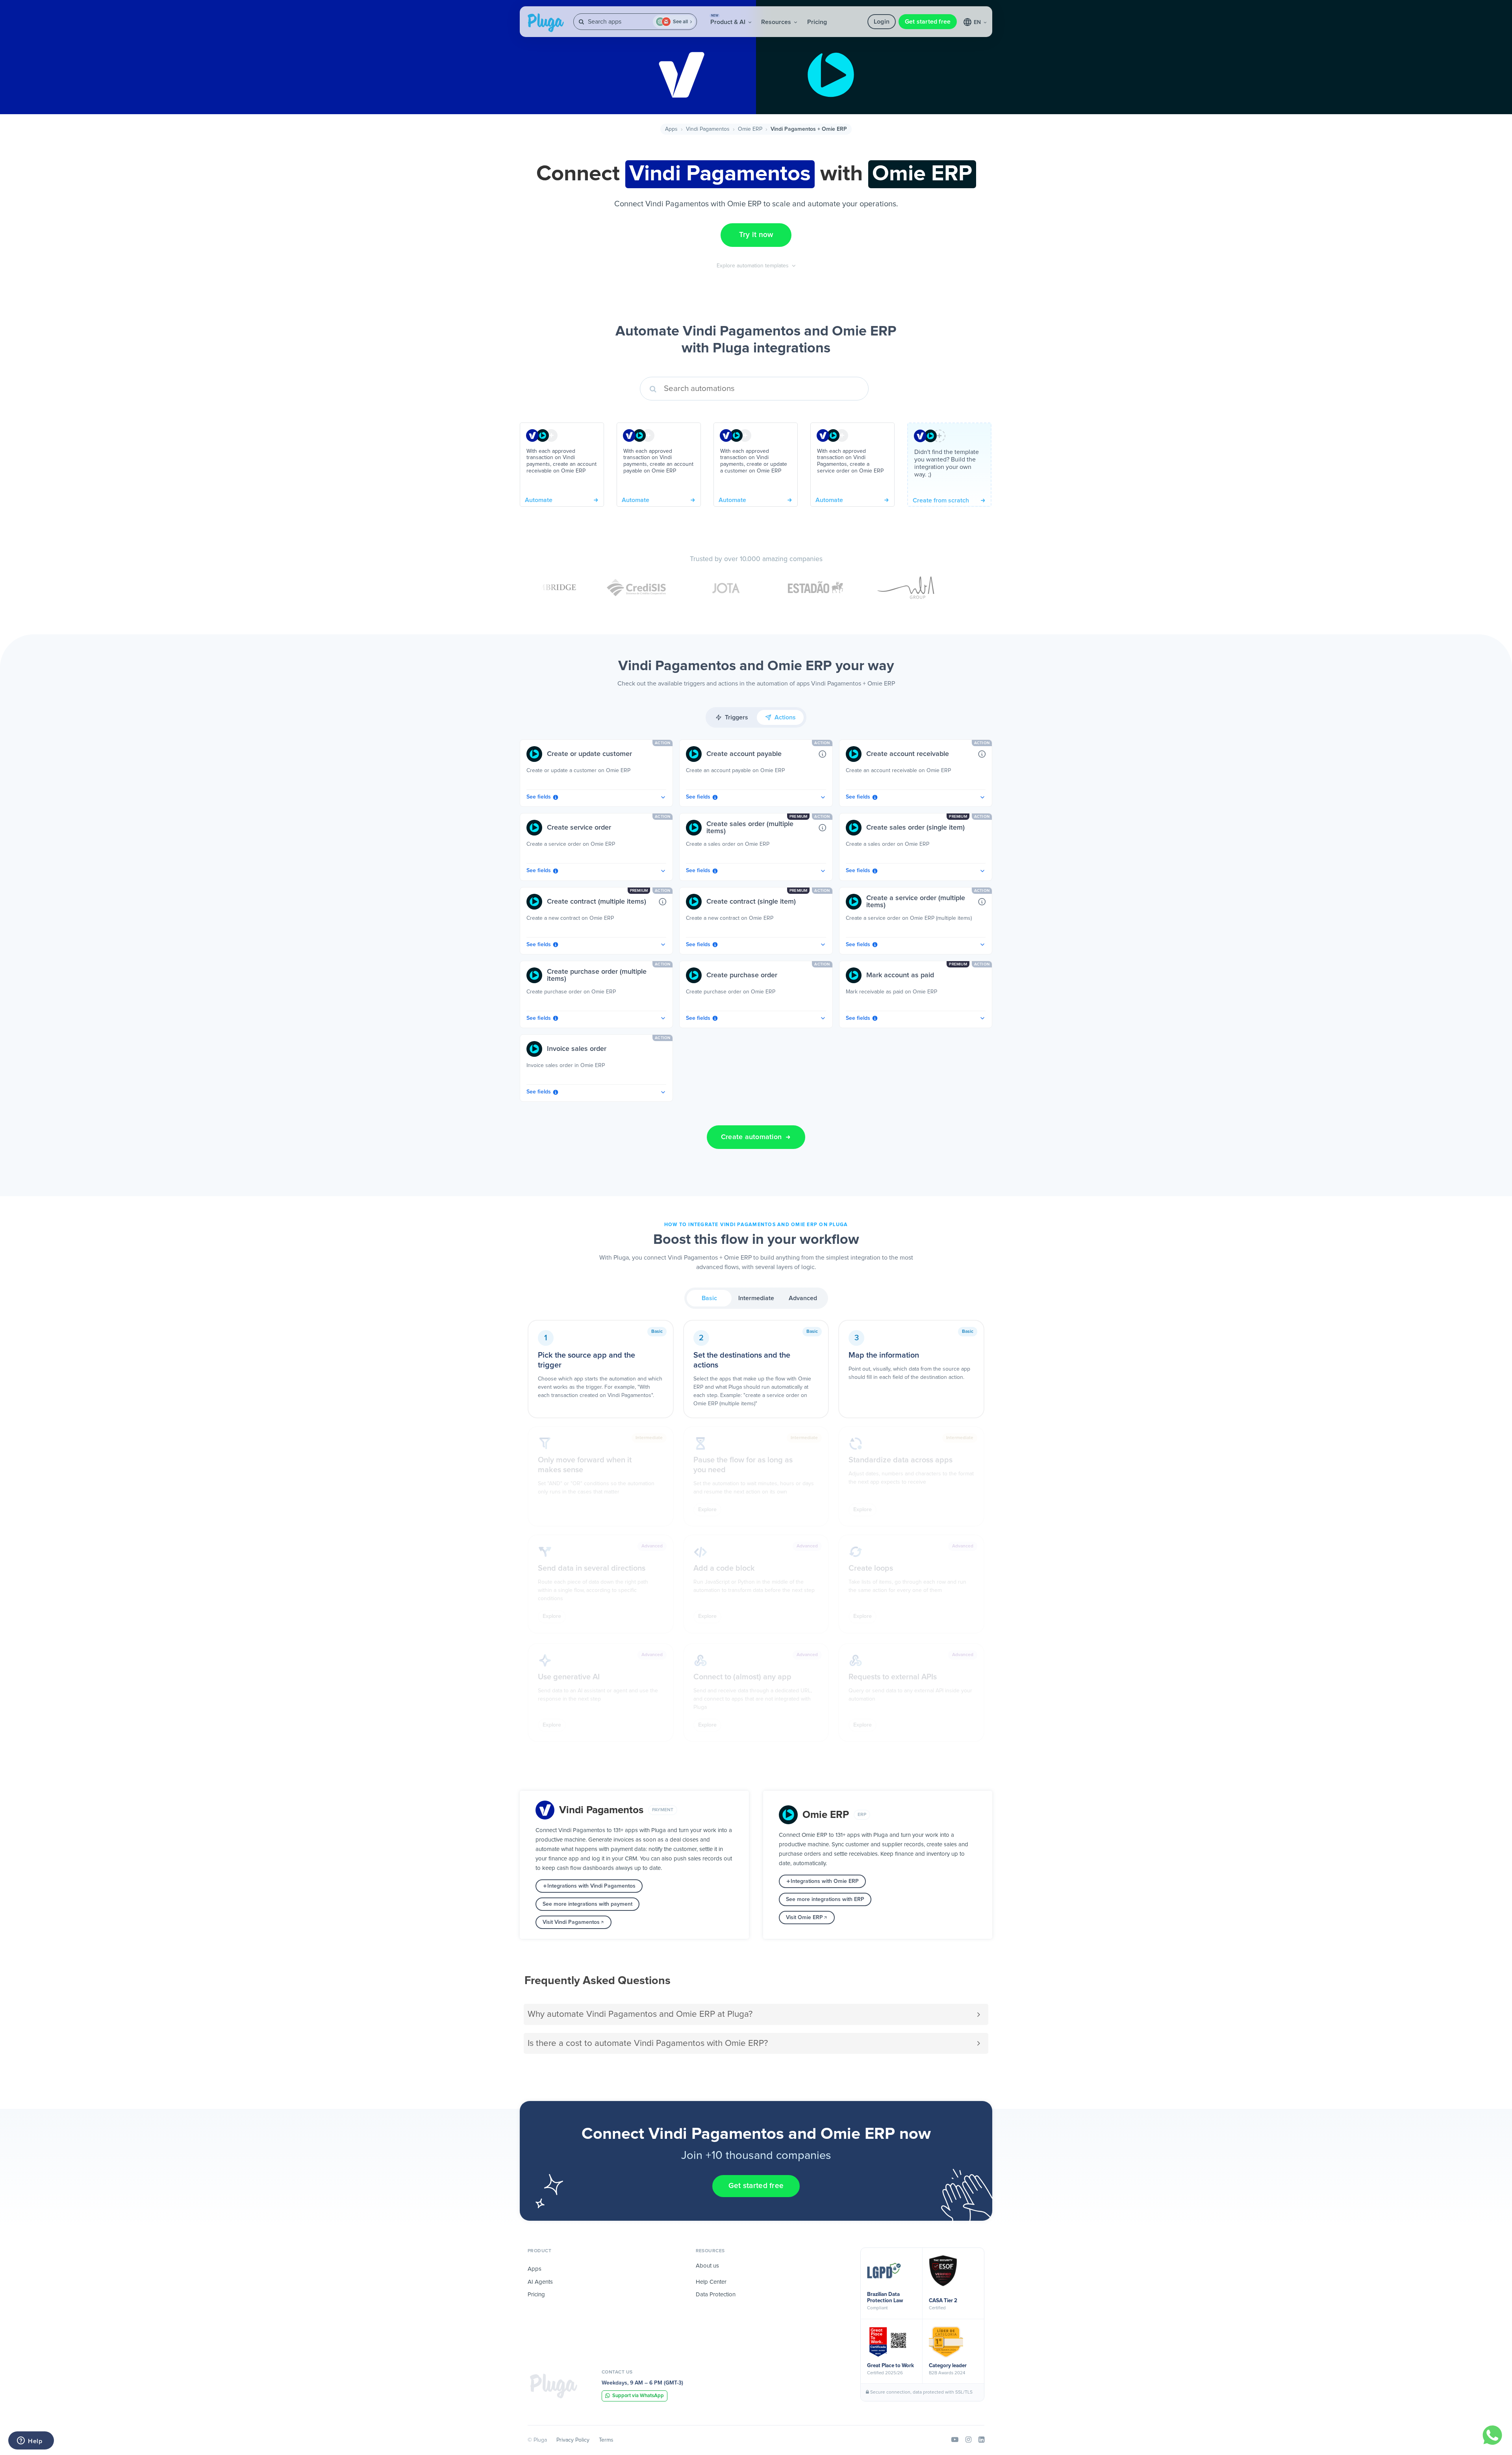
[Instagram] (968, 2440)
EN (978, 22)
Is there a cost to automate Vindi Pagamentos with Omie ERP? (648, 2043)
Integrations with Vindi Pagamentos (591, 1886)
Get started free (928, 22)
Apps (671, 129)
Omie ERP (750, 129)
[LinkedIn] (981, 2440)
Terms (606, 2440)
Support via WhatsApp (638, 2396)
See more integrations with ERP (825, 1899)
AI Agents (540, 2282)
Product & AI (729, 20)
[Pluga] (554, 2386)
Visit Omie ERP (804, 1918)
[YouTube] (955, 2440)
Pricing (817, 22)
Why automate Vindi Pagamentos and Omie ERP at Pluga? (640, 2014)
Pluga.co (546, 23)
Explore (707, 1510)
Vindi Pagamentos (708, 129)
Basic (709, 1298)
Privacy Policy (573, 2440)
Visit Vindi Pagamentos (571, 1922)
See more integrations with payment (587, 1904)
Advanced (803, 1298)
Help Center (711, 2282)
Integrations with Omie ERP (825, 1881)
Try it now (756, 235)
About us (707, 2266)
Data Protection (716, 2295)
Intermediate (756, 1298)
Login (882, 22)
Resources (777, 22)
